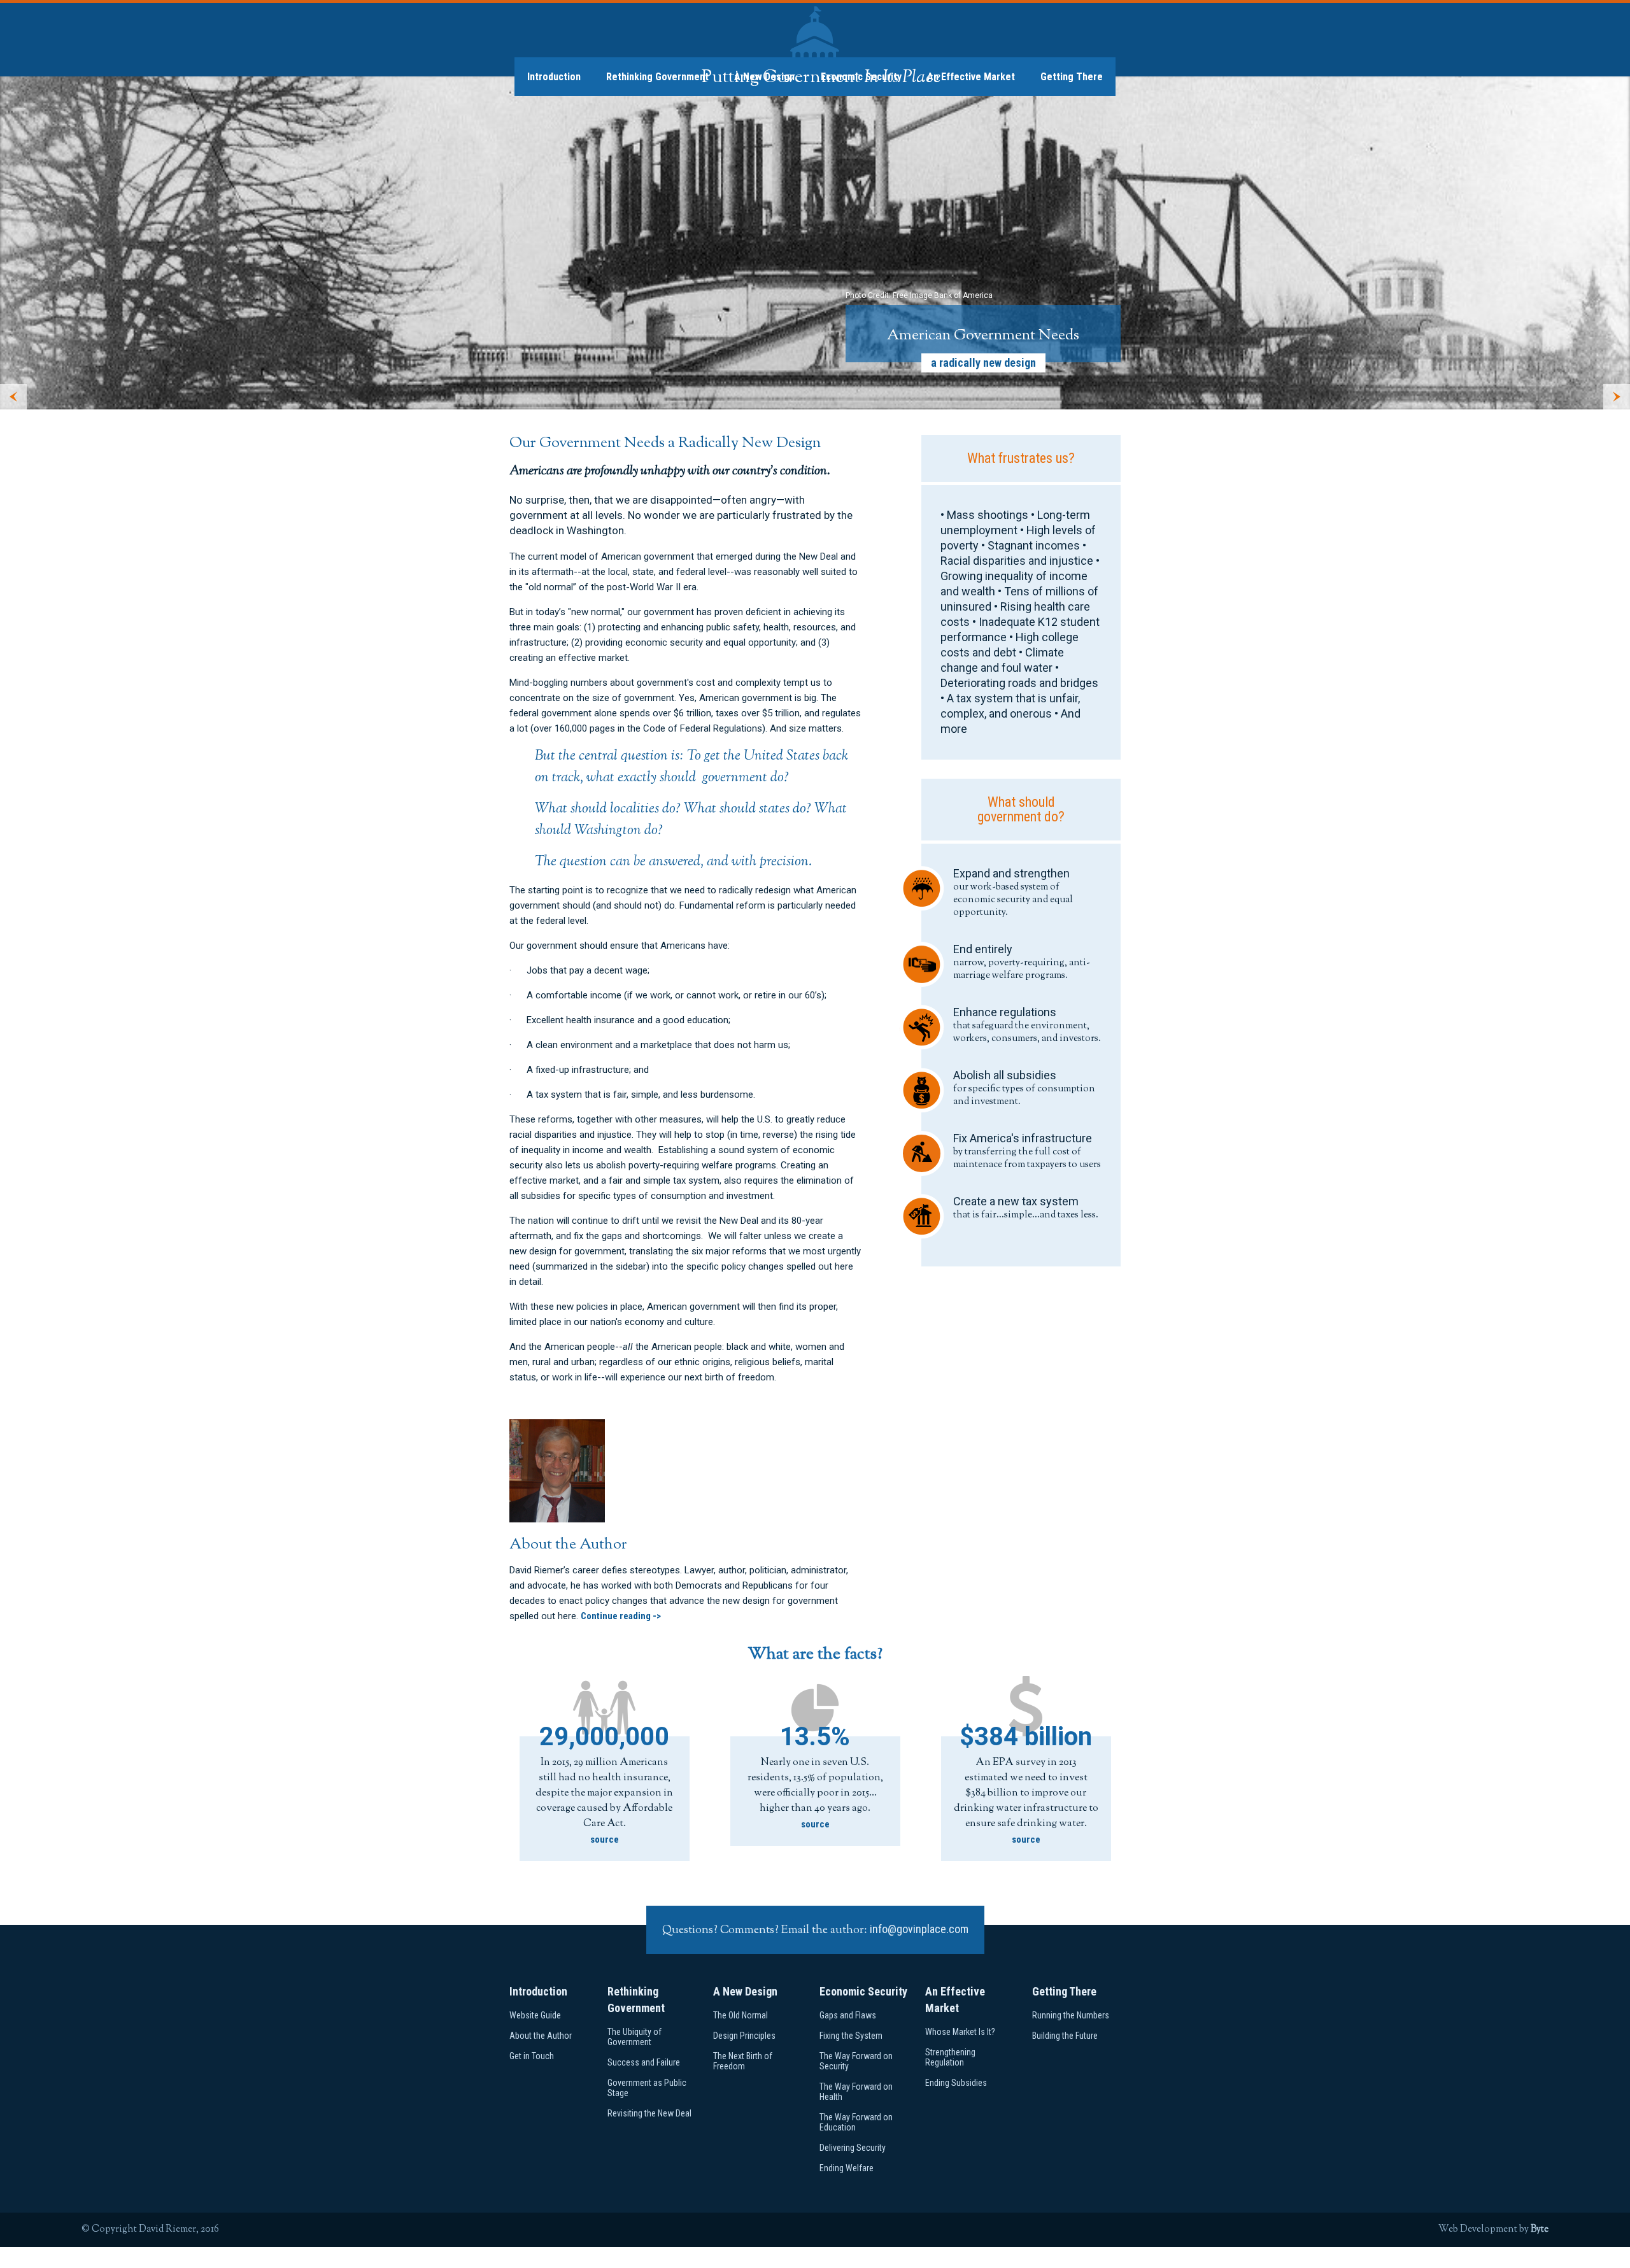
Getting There (1072, 77)
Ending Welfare (847, 2168)
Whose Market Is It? (960, 2032)
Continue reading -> (621, 1616)
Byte (1540, 2229)
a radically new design (983, 363)
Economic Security (863, 1991)
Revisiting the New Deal (649, 2113)
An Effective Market (971, 77)
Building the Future (1065, 2036)
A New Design (745, 1991)
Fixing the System (851, 2036)
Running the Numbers (1071, 2015)
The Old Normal (741, 2015)
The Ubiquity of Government (634, 2037)
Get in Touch (532, 2056)
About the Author (541, 2036)
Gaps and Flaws (848, 2015)
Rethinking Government (657, 77)
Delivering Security (853, 2148)
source (605, 1839)
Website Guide (535, 2015)
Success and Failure (644, 2062)
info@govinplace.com (919, 1929)
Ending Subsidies (956, 2083)
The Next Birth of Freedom (743, 2061)
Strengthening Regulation (950, 2057)
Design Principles (744, 2036)
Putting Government (821, 78)
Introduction (554, 77)
